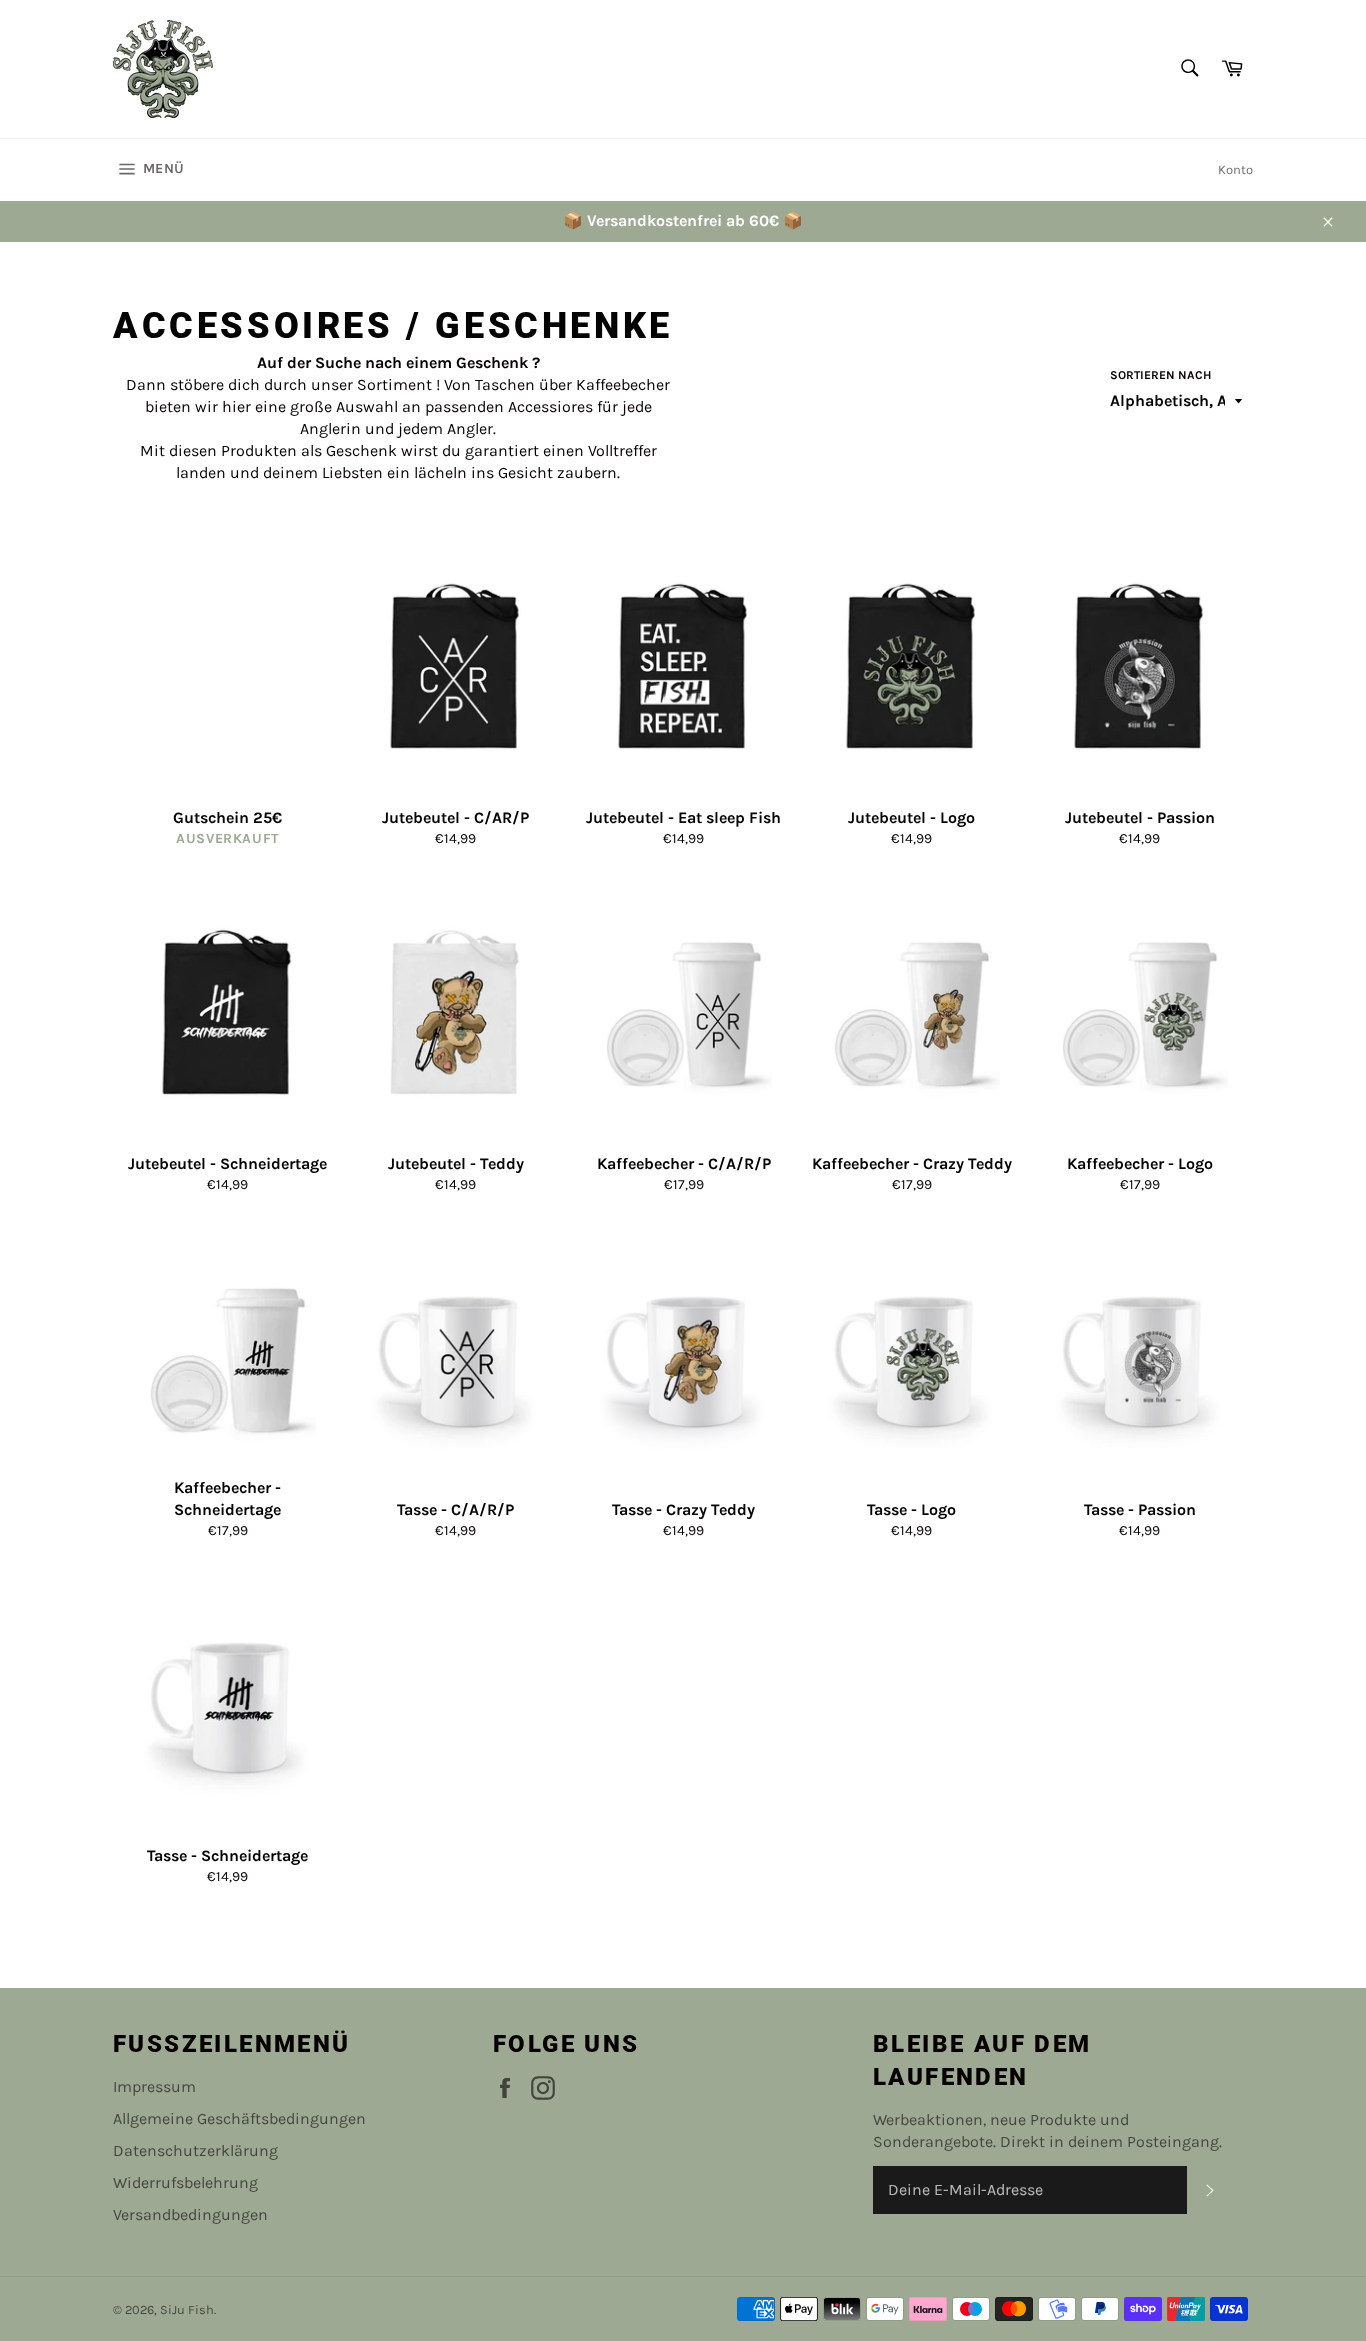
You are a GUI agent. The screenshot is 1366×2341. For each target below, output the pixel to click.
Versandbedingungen (190, 2214)
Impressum (154, 2086)
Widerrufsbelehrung (185, 2182)
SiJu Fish (187, 2309)
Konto (1235, 169)
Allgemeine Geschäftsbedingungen (239, 2118)
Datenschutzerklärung (195, 2150)
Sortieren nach (1160, 375)
